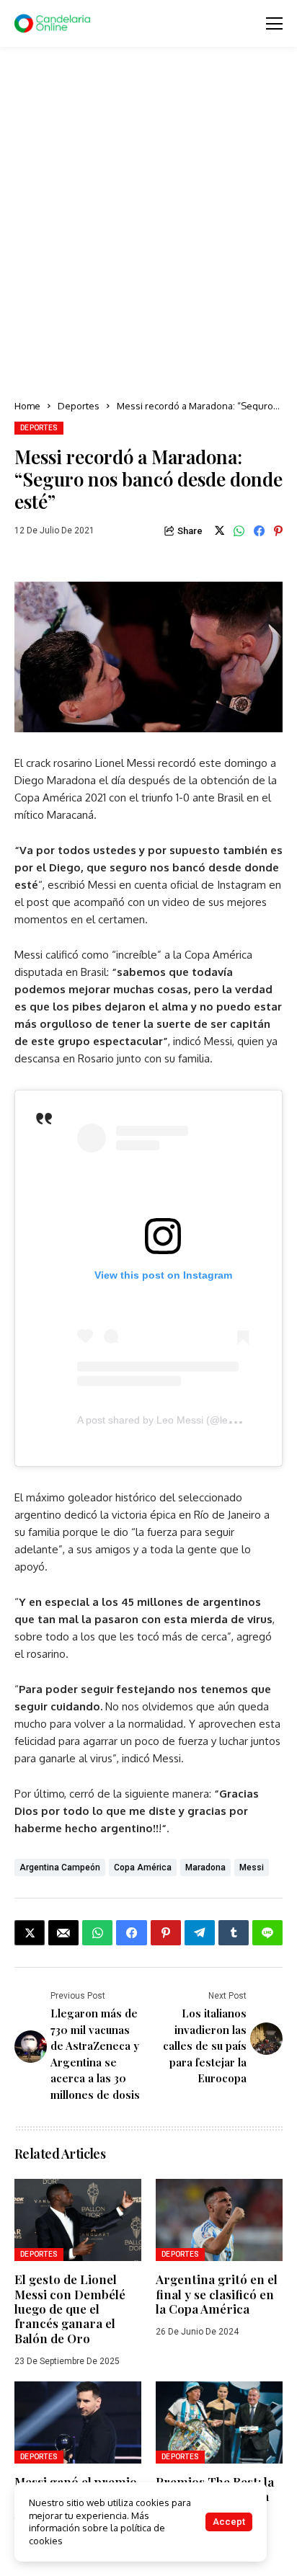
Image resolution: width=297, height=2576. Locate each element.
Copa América (143, 1867)
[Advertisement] (148, 224)
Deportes (79, 406)
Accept (229, 2522)
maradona (205, 1867)
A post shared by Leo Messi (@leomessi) (170, 1420)
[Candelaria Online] (54, 24)
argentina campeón (60, 1867)
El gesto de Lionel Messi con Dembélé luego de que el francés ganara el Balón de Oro (70, 2309)
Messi (252, 1867)
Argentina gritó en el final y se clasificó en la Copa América (217, 2294)
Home (27, 406)
